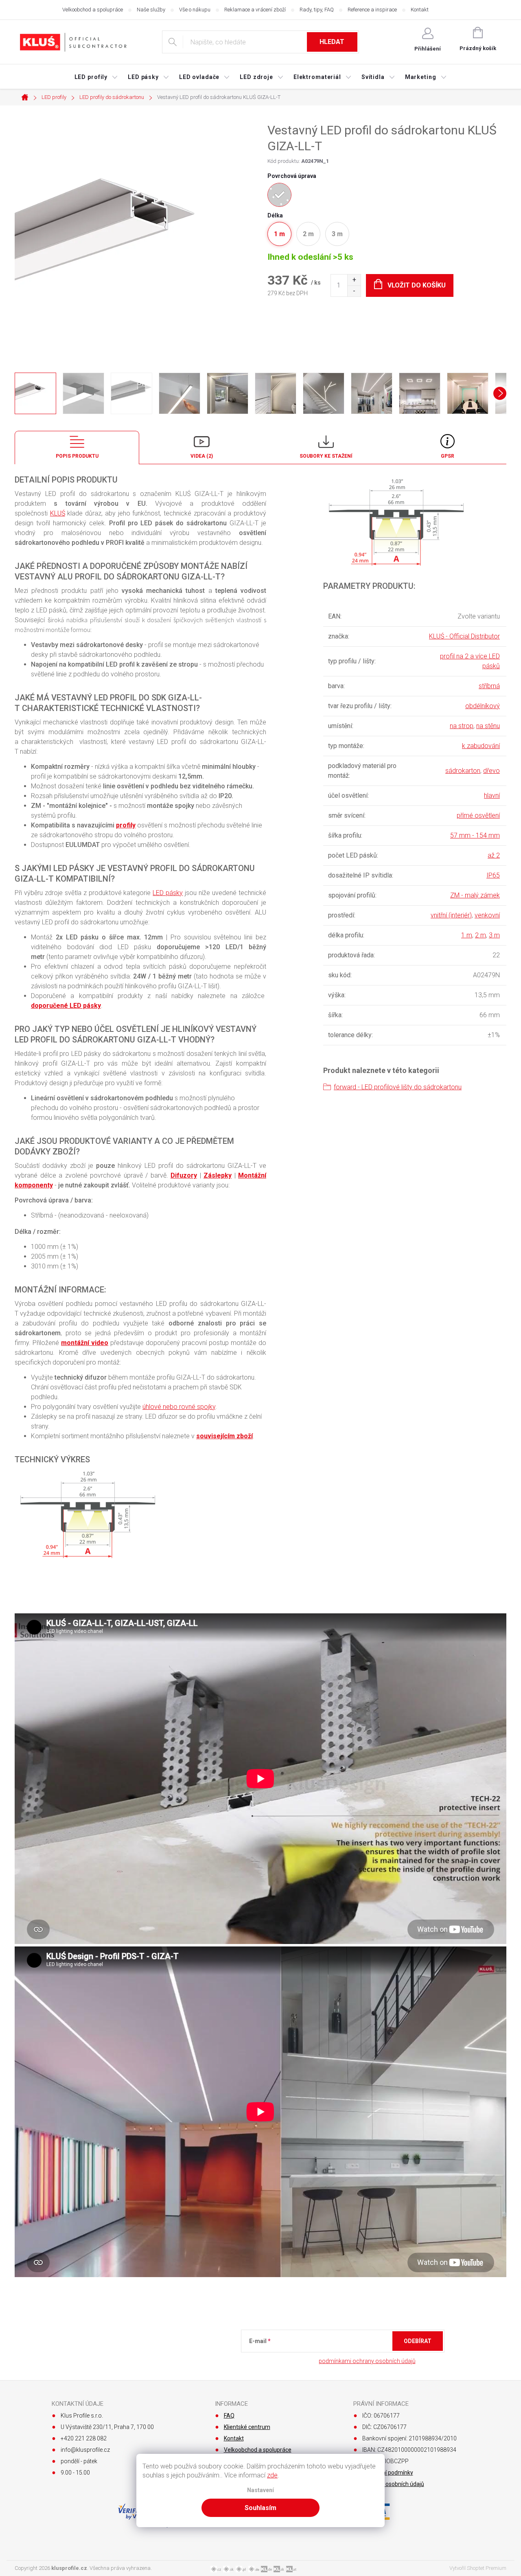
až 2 (494, 855)
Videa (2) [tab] (202, 456)
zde (272, 2475)
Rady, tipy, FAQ (317, 10)
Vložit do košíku (417, 285)
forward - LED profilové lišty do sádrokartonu (398, 1087)
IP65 (493, 875)
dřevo (491, 771)
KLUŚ (58, 513)
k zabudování (481, 746)
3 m (494, 935)
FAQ (229, 2416)
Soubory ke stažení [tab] (326, 456)
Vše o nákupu (195, 10)
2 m (481, 935)
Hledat (332, 42)
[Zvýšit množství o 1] (354, 280)
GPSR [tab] (448, 456)
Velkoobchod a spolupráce (93, 10)
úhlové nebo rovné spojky (179, 1407)
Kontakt (420, 10)
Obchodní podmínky (388, 2473)
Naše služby (151, 10)
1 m (467, 935)
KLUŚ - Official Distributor (464, 636)
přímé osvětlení (478, 815)
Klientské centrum (247, 2427)
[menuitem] (96, 77)
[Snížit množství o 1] (354, 291)
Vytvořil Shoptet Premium (478, 2568)
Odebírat (418, 2341)
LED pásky (168, 893)
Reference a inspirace (372, 10)
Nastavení (260, 2490)
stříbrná (489, 686)
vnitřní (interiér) (451, 915)
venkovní (487, 915)
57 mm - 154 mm (475, 835)
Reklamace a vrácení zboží (255, 10)
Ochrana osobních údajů (393, 2484)
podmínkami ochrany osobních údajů (367, 2361)
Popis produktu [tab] (77, 456)
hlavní (492, 795)
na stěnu (488, 726)
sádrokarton (463, 771)
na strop (462, 726)
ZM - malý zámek (475, 895)
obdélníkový (483, 706)
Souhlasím (260, 2508)
